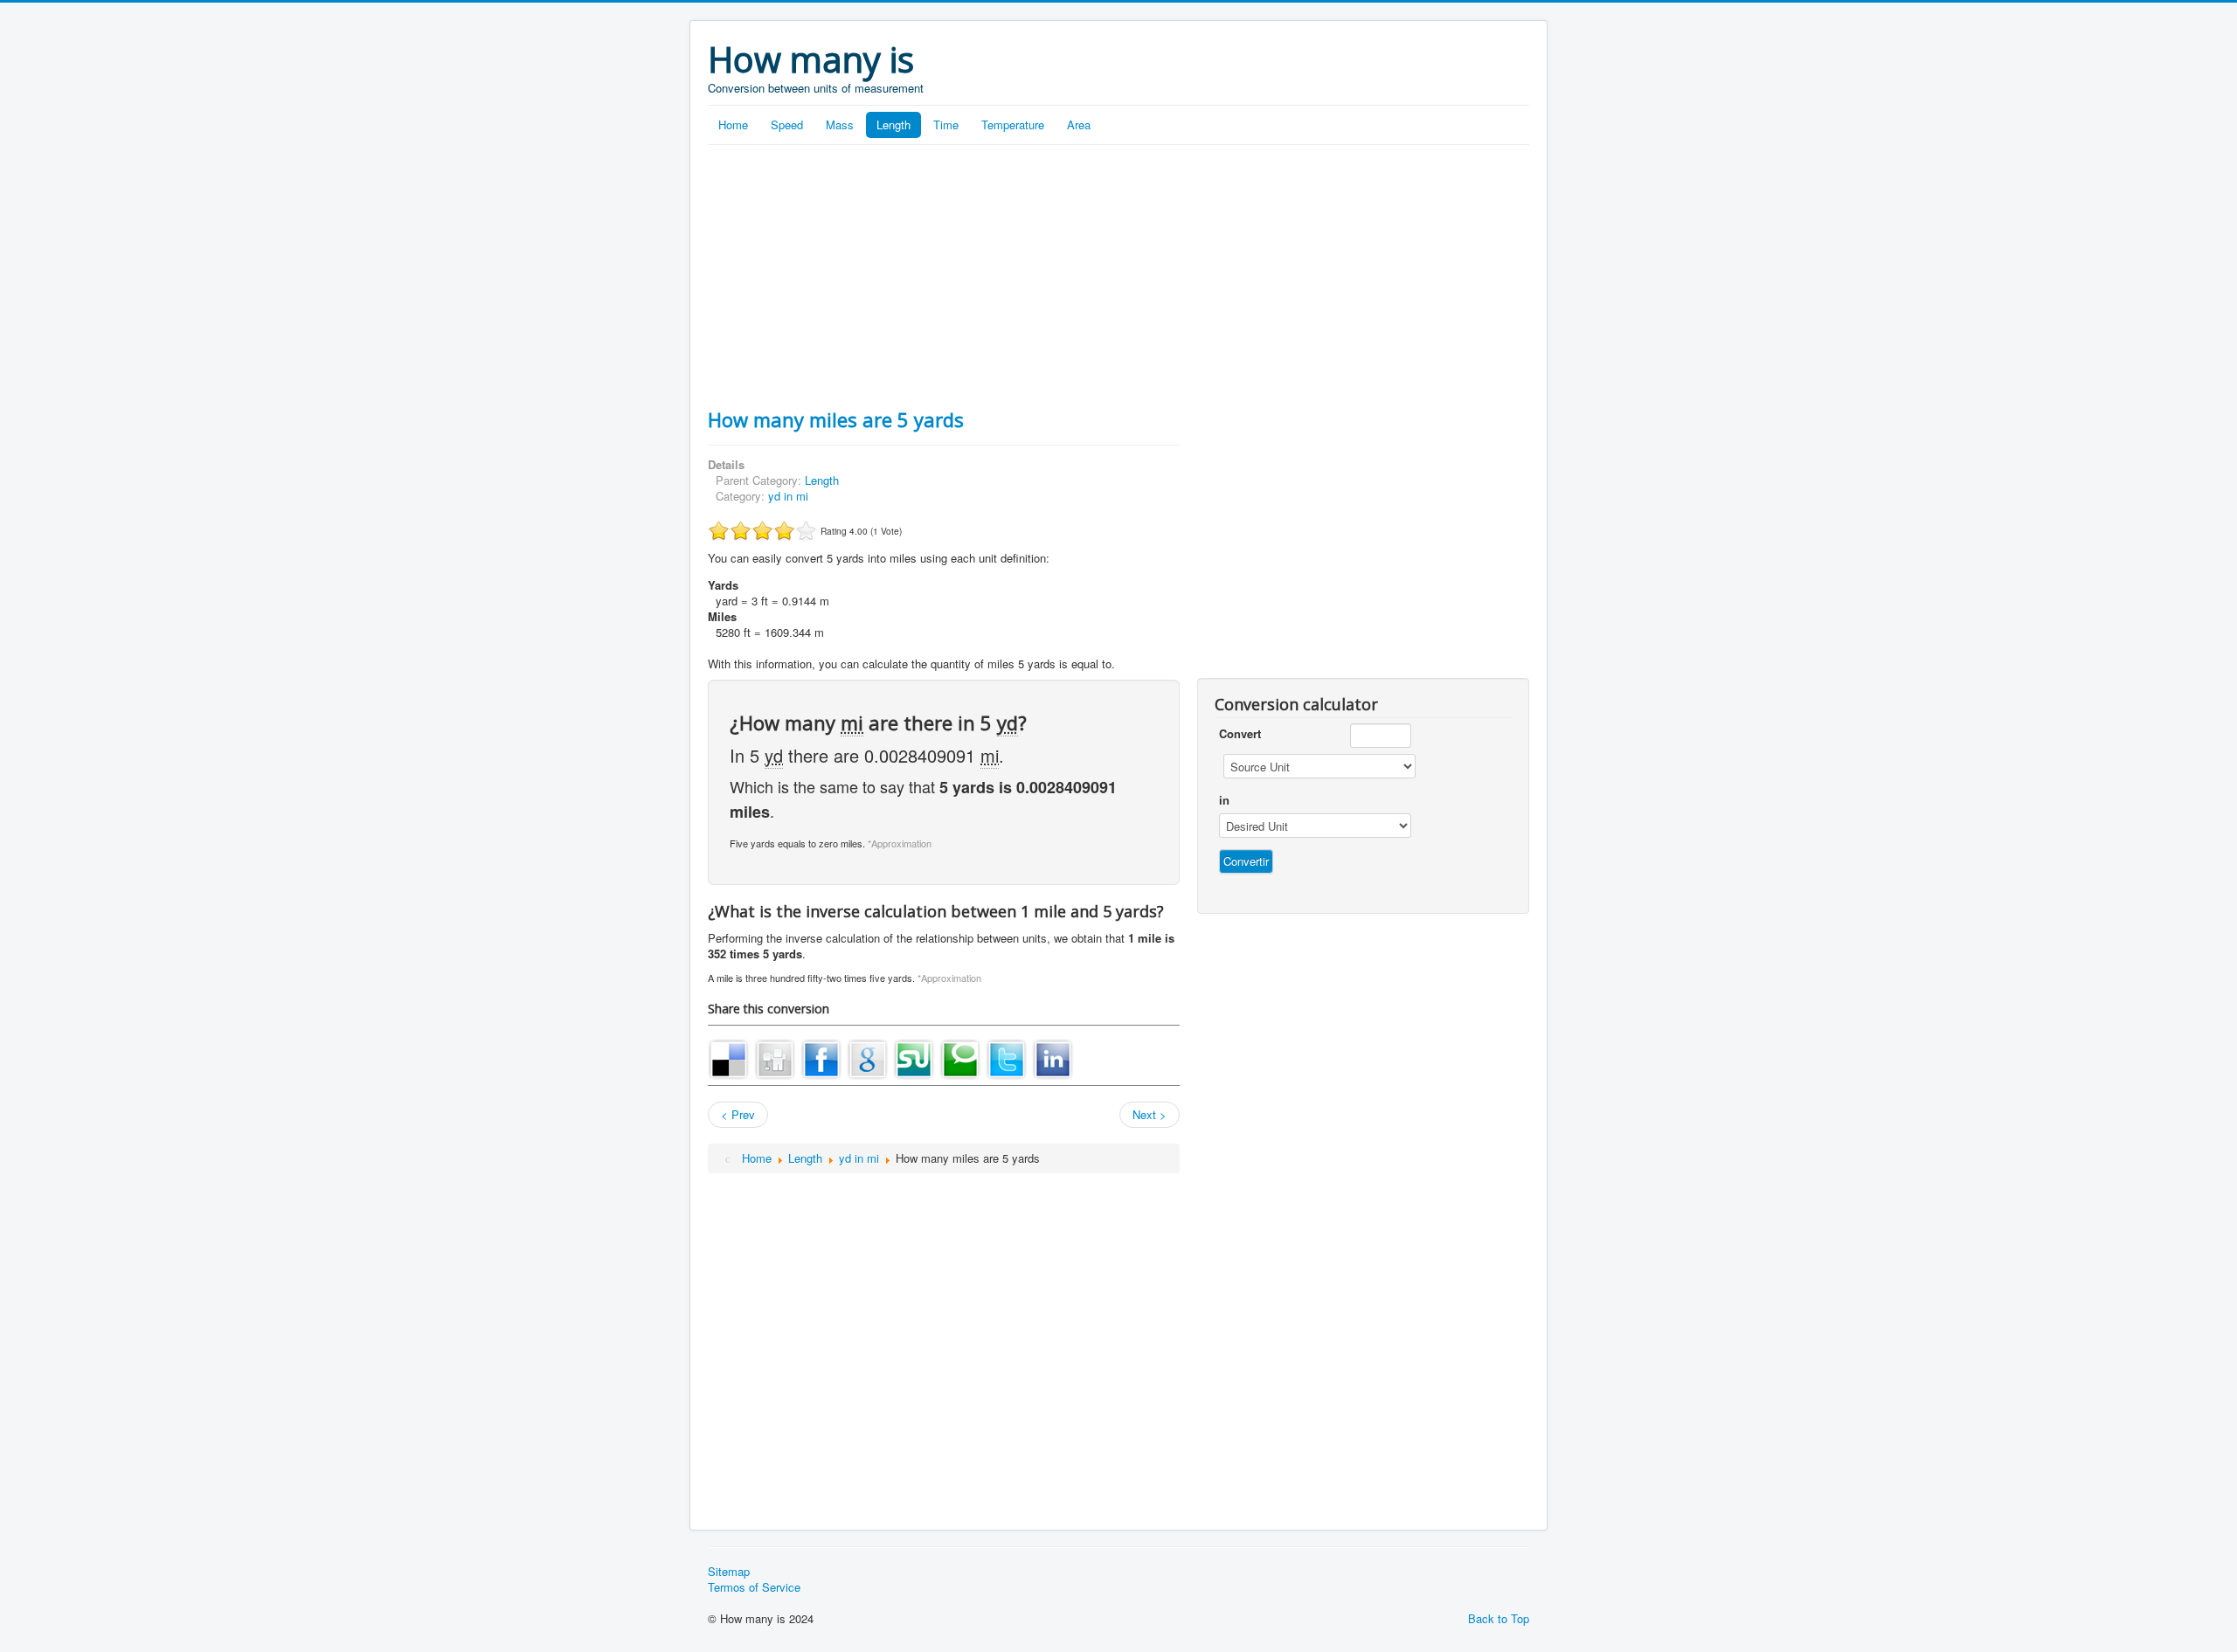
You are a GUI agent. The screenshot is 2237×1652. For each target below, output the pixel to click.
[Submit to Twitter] (1007, 1058)
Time (946, 124)
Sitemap (729, 1572)
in (1224, 800)
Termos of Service (754, 1587)
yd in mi (788, 496)
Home (733, 124)
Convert (1240, 734)
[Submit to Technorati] (960, 1058)
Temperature (1013, 124)
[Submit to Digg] (775, 1058)
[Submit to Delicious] (729, 1058)
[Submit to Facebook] (821, 1058)
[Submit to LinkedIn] (1053, 1058)
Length (893, 124)
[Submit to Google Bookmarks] (868, 1058)
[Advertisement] (1118, 276)
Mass (840, 124)
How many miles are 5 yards (836, 419)
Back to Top (1499, 1618)
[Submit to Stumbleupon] (914, 1058)
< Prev (738, 1114)
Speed (787, 124)
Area (1079, 124)
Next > (1150, 1114)
